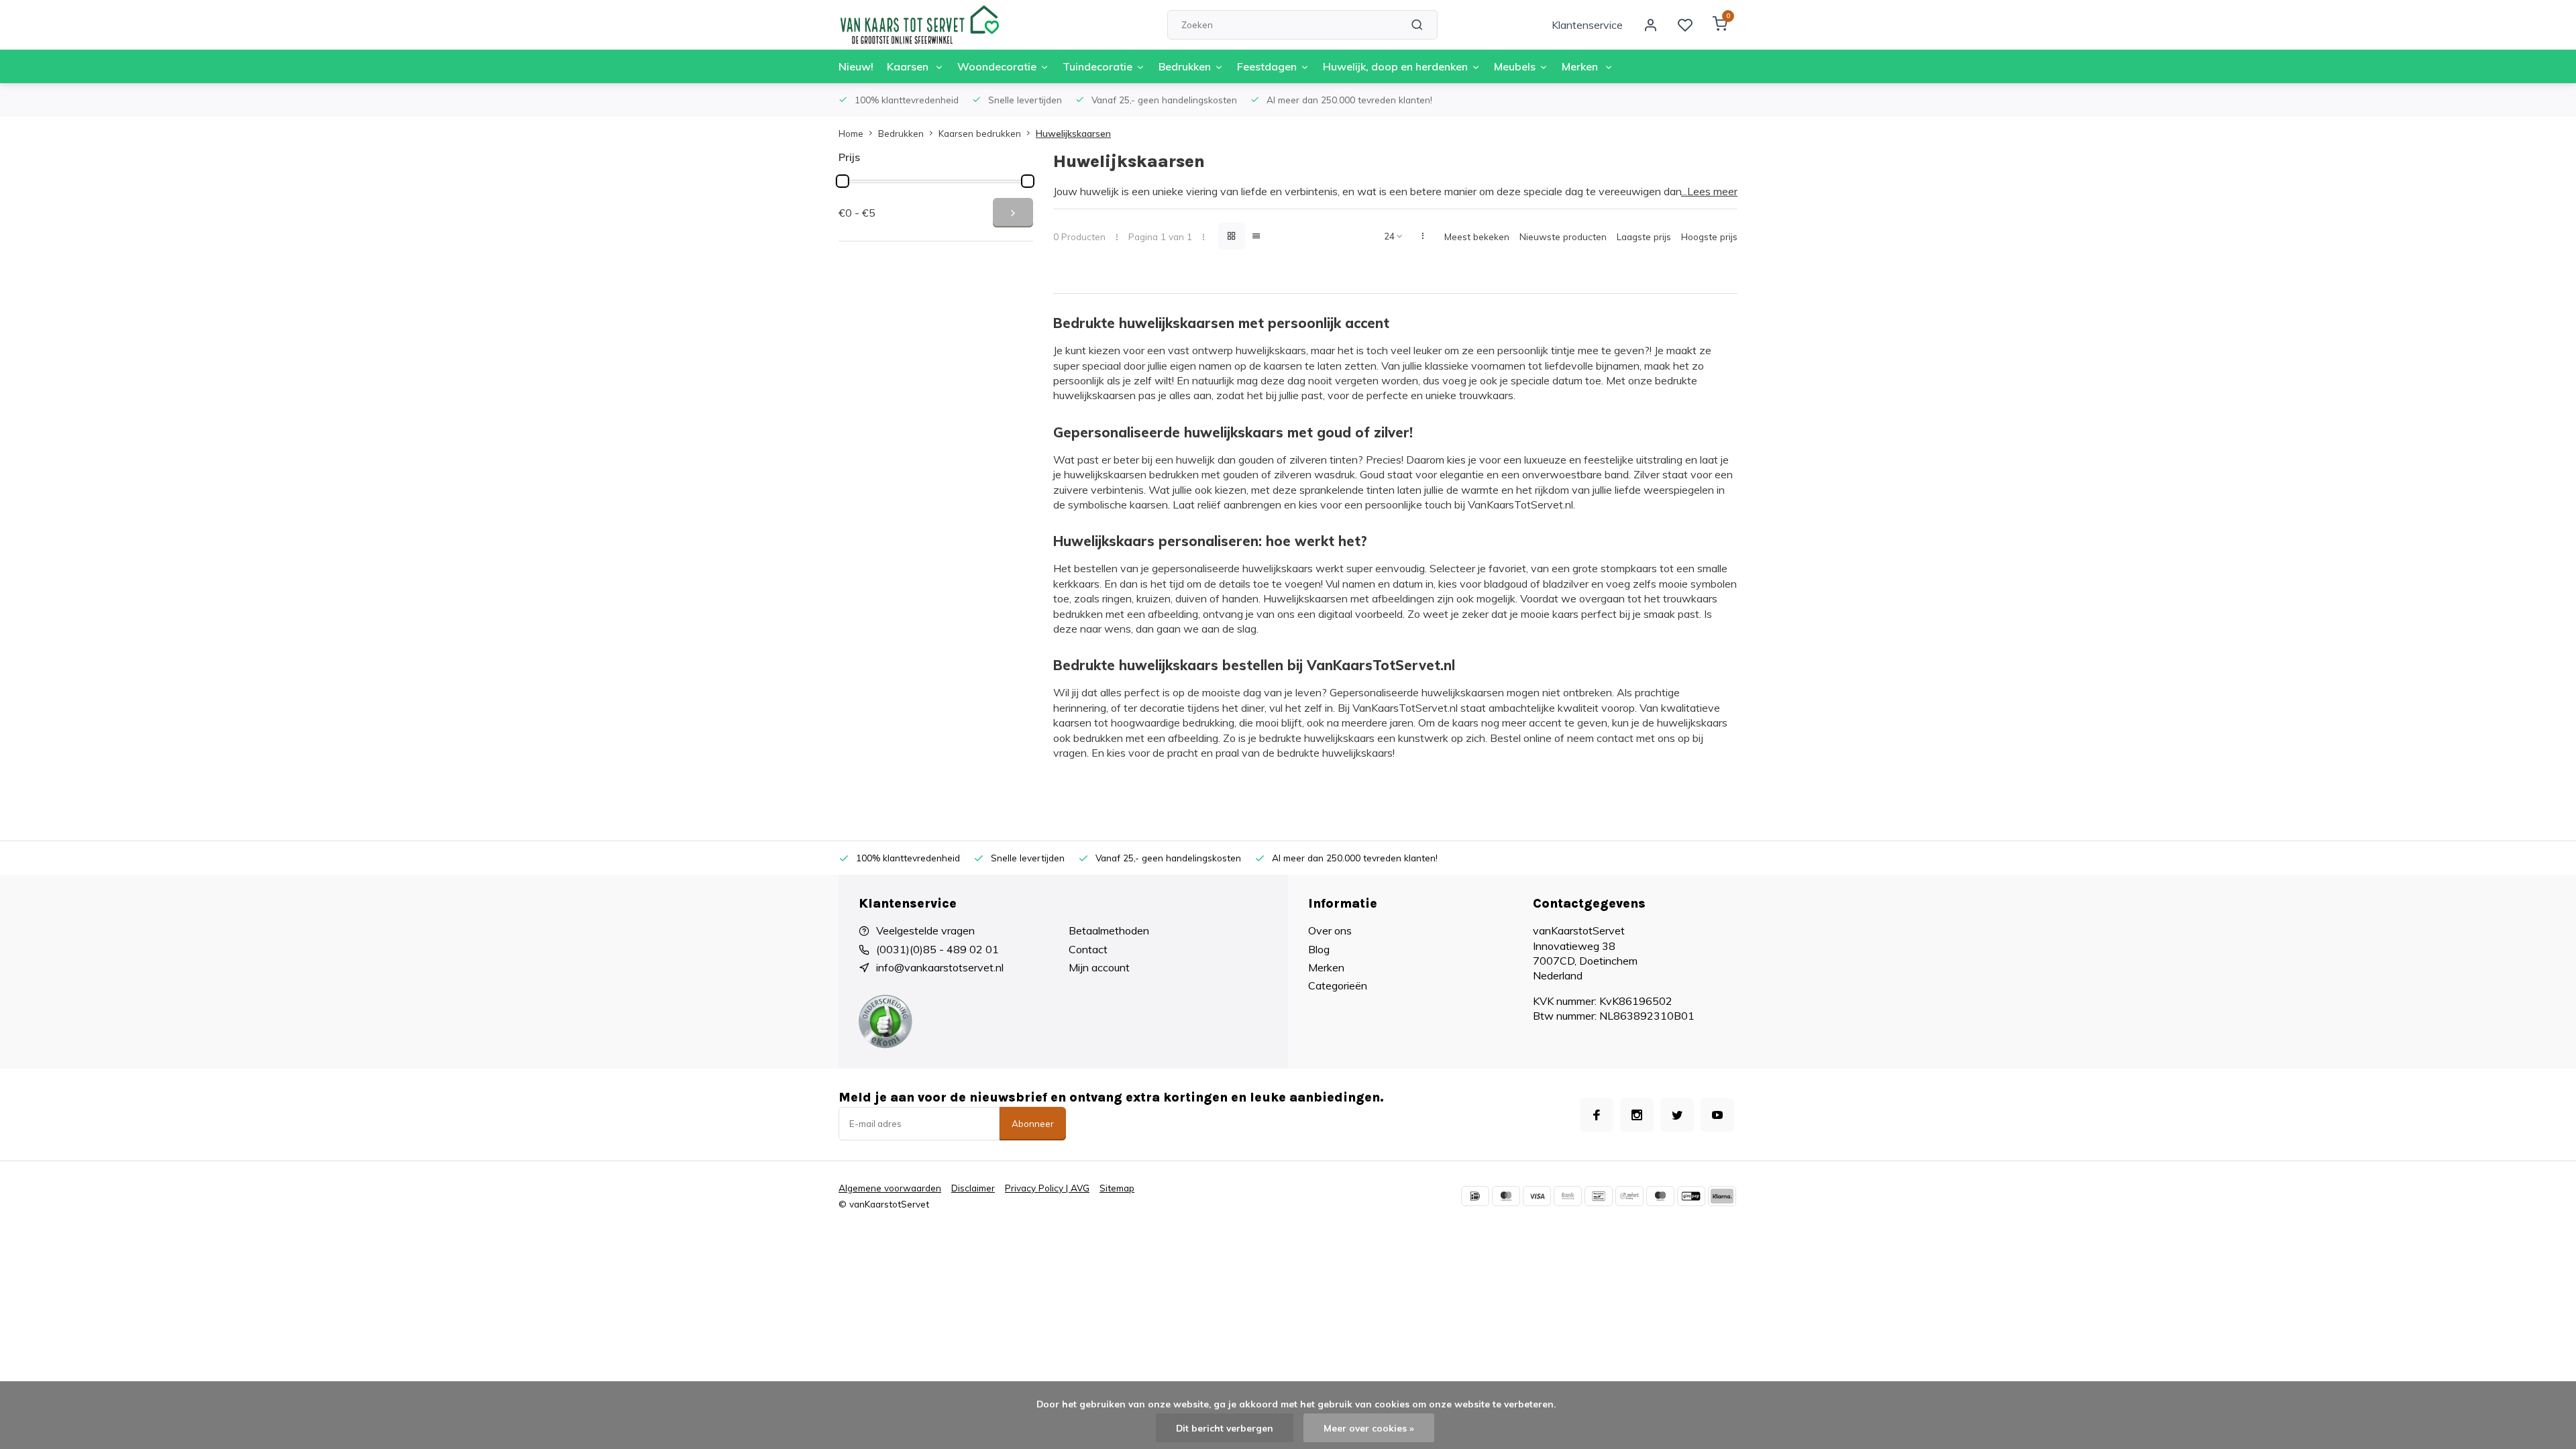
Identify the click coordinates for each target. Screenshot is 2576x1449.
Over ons (1330, 930)
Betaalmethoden (1109, 930)
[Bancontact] (1599, 1196)
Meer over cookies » (1369, 1428)
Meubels (1515, 66)
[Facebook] (1597, 1115)
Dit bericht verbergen (1225, 1428)
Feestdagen (1267, 66)
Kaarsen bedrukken (980, 133)
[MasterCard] (1506, 1196)
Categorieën (1338, 985)
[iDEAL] (1475, 1196)
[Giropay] (1691, 1196)
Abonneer (1033, 1124)
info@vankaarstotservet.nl (940, 967)
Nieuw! (856, 66)
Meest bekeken (1477, 236)
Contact (1088, 949)
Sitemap (1117, 1188)
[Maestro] (1660, 1196)
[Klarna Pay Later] (1722, 1196)
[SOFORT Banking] (1629, 1196)
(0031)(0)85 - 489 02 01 (937, 949)
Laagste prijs (1644, 236)
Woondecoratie (997, 66)
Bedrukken (1185, 66)
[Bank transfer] (1568, 1196)
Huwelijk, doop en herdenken (1395, 66)
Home (851, 133)
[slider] (843, 181)
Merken (1581, 66)
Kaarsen (909, 66)
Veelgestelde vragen (925, 930)
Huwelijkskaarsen (1073, 133)
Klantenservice (1587, 25)
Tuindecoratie (1097, 66)
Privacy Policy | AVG (1047, 1188)
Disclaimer (973, 1188)
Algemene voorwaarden (890, 1188)
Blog (1319, 949)
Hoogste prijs (1709, 236)
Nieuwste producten (1563, 236)
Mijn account (1099, 967)
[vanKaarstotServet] (919, 25)
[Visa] (1537, 1196)
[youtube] (1717, 1115)
